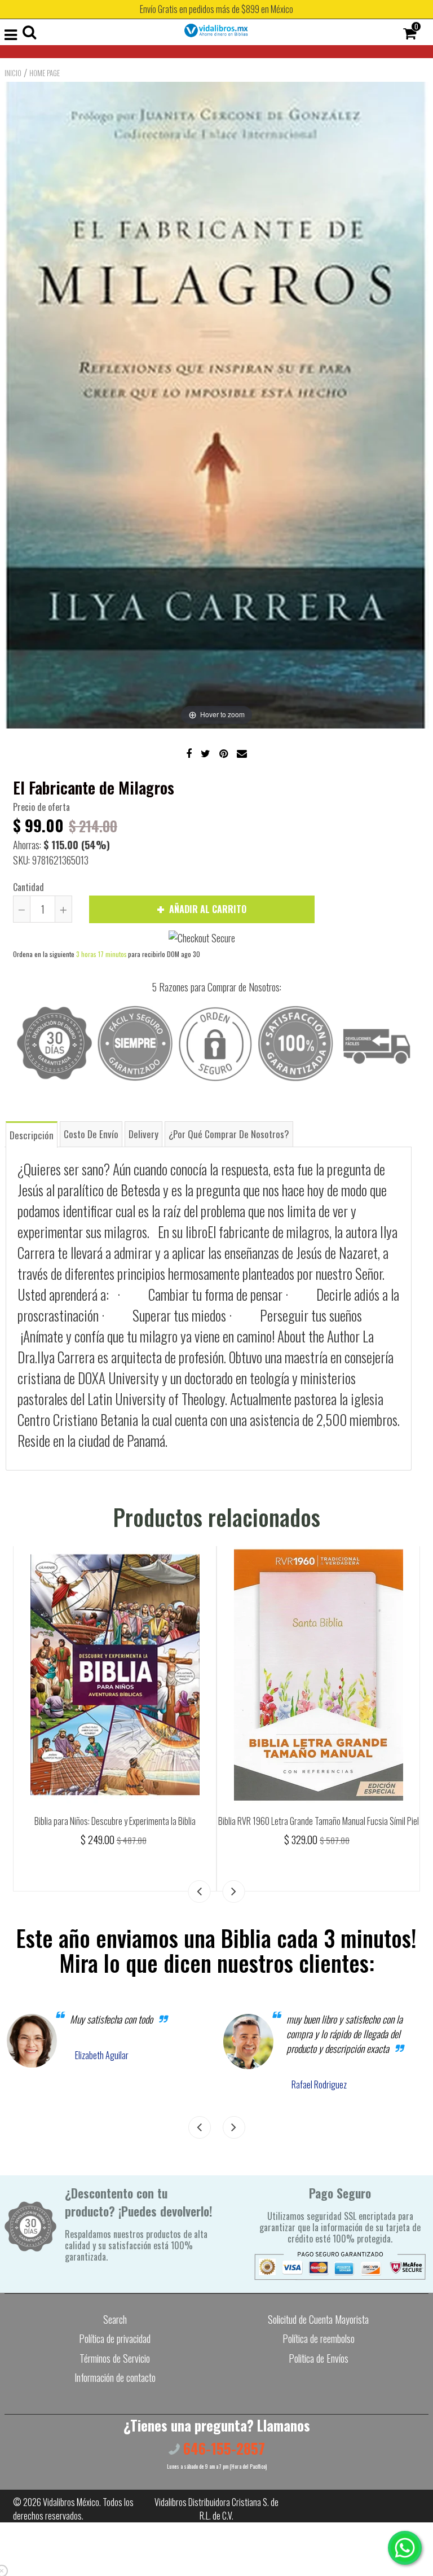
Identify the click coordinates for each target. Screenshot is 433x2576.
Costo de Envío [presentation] (91, 1134)
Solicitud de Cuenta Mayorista (318, 2319)
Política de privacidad (115, 2338)
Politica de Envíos (319, 2358)
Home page (45, 73)
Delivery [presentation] (143, 1134)
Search (115, 2319)
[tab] (32, 1134)
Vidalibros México (71, 2502)
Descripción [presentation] (32, 1135)
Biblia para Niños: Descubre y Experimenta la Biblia (115, 1821)
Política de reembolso (319, 2338)
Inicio (13, 73)
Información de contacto (115, 2377)
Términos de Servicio (115, 2358)
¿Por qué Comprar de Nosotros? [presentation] (229, 1134)
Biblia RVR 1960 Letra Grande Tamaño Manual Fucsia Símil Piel (319, 1821)
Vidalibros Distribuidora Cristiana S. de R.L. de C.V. (216, 2509)
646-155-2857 (222, 2448)
